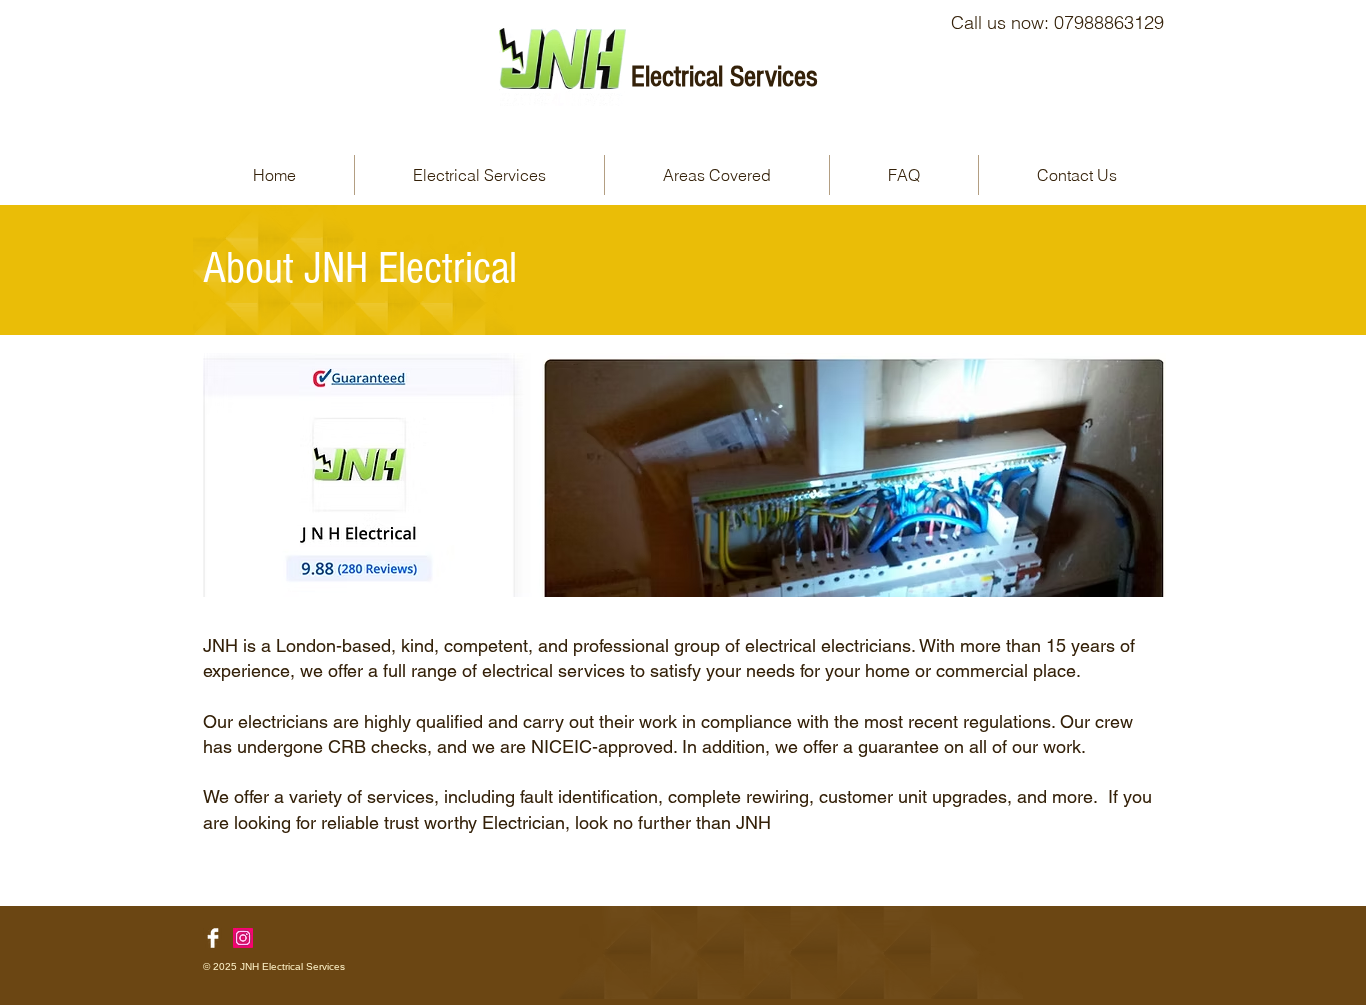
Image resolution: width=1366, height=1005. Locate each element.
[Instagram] (243, 938)
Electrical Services (724, 77)
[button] (479, 175)
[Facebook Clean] (213, 938)
